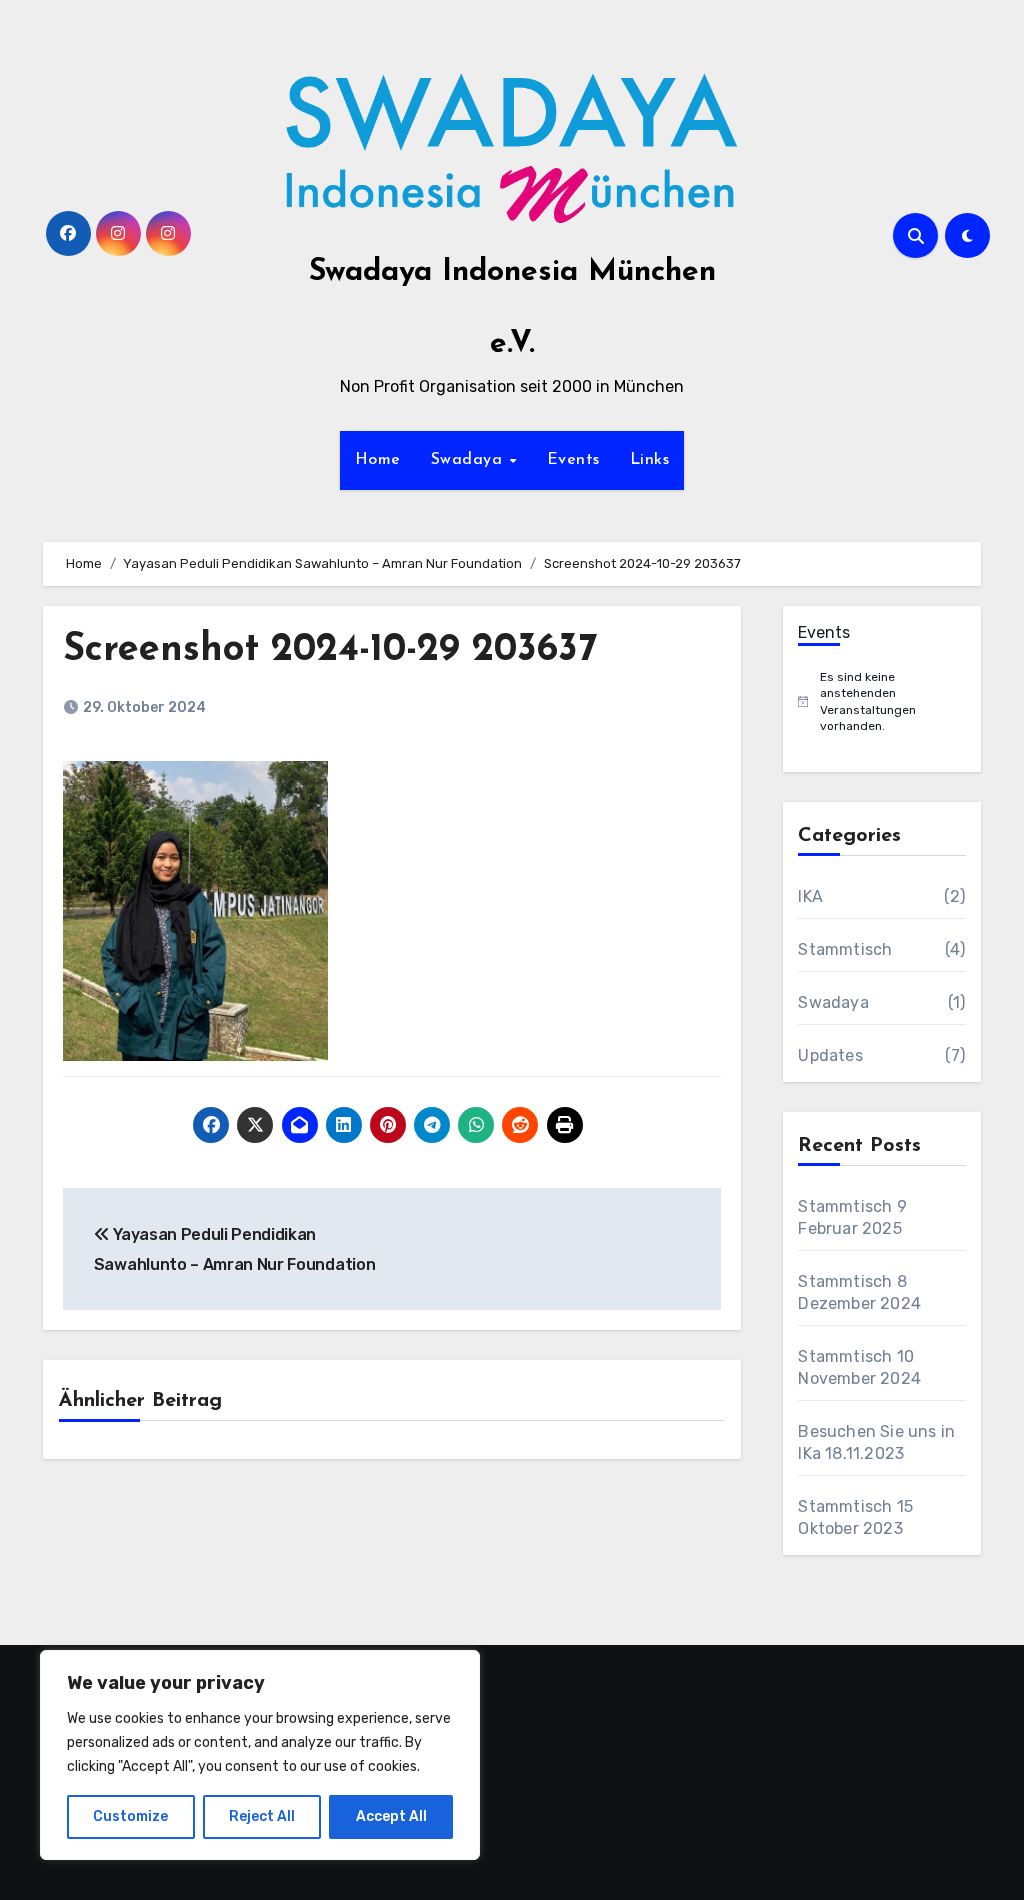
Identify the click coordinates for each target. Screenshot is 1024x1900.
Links (650, 460)
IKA (810, 896)
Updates (830, 1055)
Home (378, 460)
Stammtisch (845, 949)
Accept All (391, 1816)
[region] (260, 1755)
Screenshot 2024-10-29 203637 (330, 650)
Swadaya (469, 460)
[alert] (881, 702)
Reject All (262, 1816)
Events (573, 460)
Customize (130, 1816)
